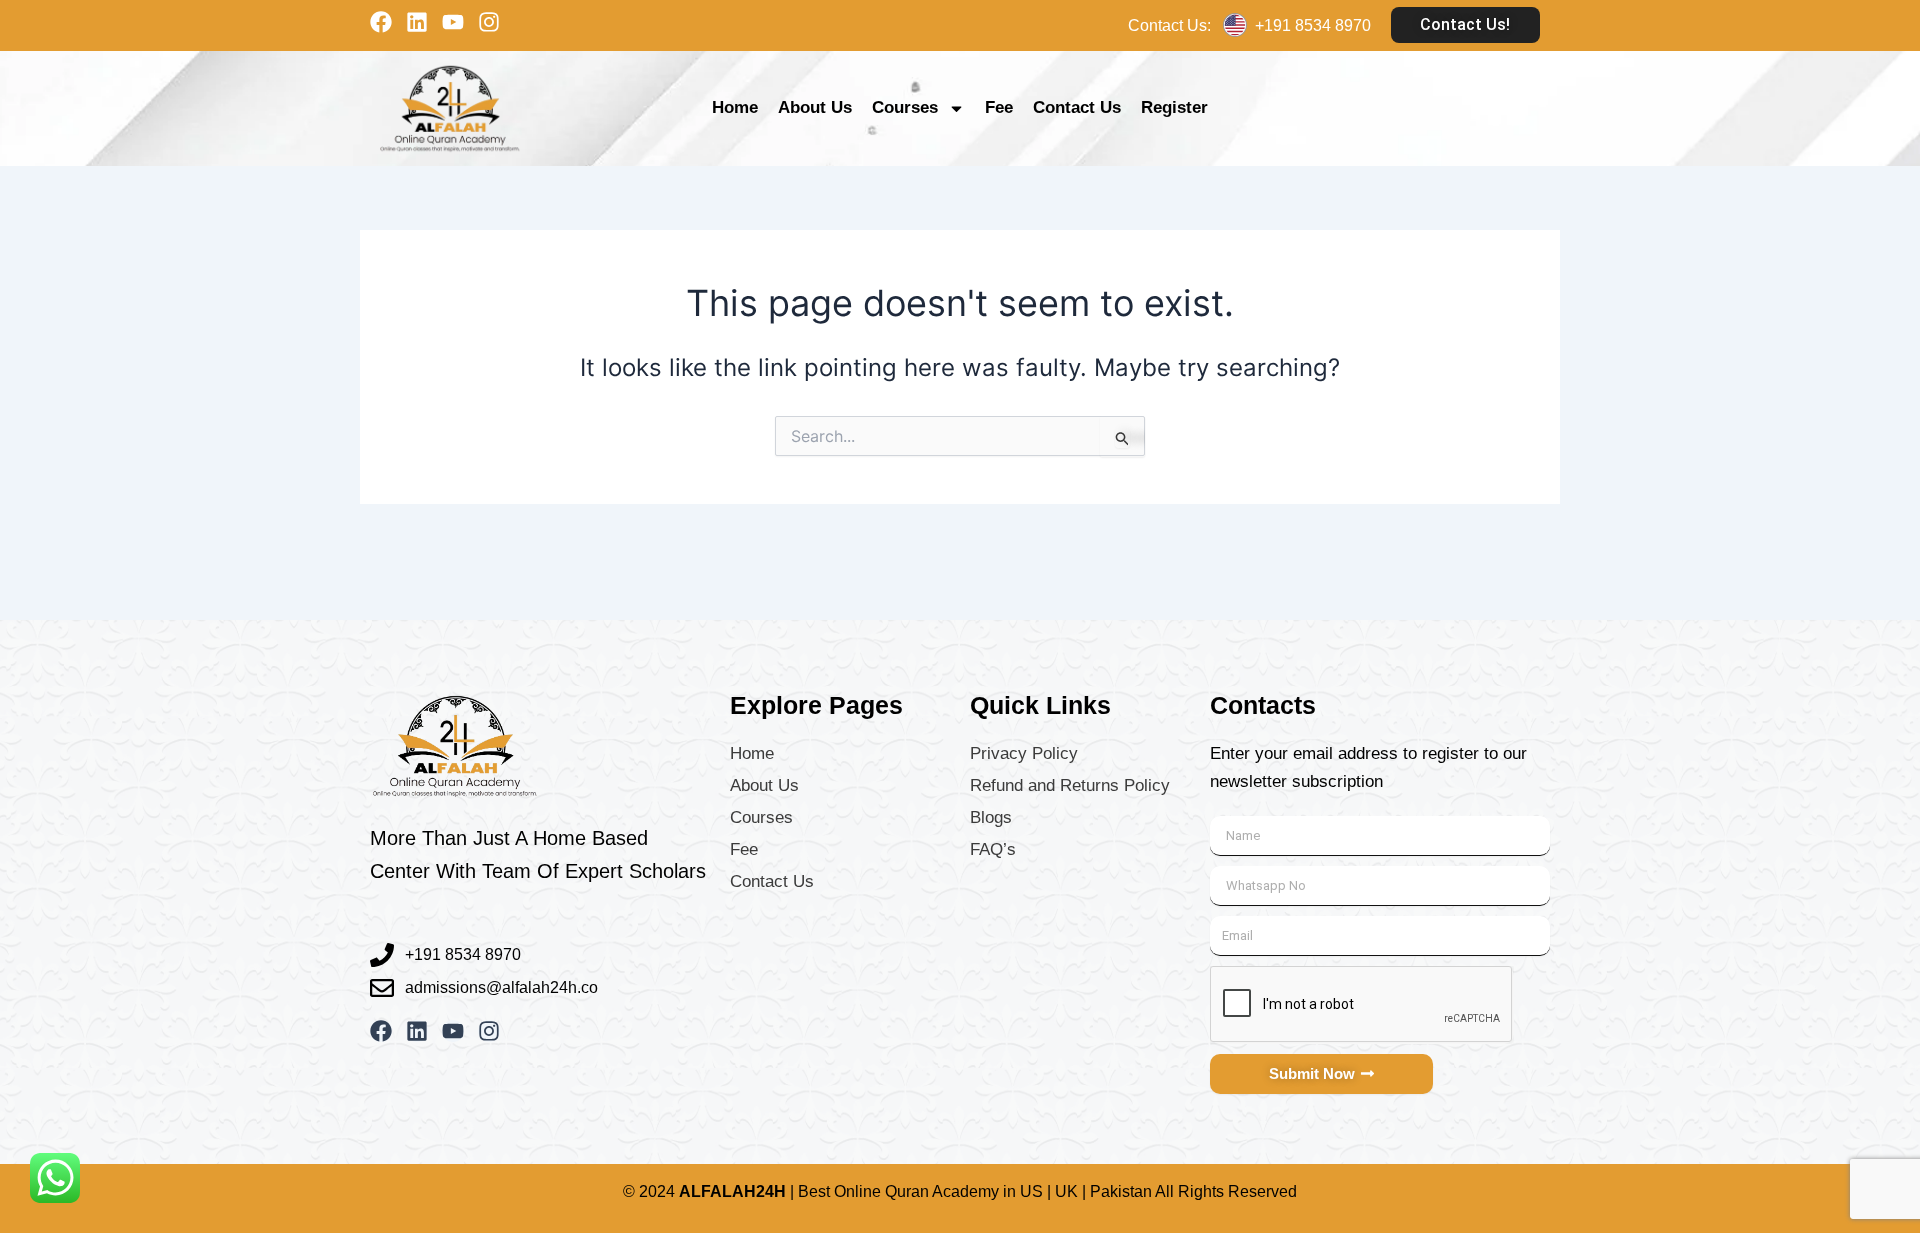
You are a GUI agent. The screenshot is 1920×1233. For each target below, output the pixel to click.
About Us (815, 107)
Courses (905, 107)
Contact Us (1077, 107)
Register (1174, 107)
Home (735, 107)
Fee (999, 107)
